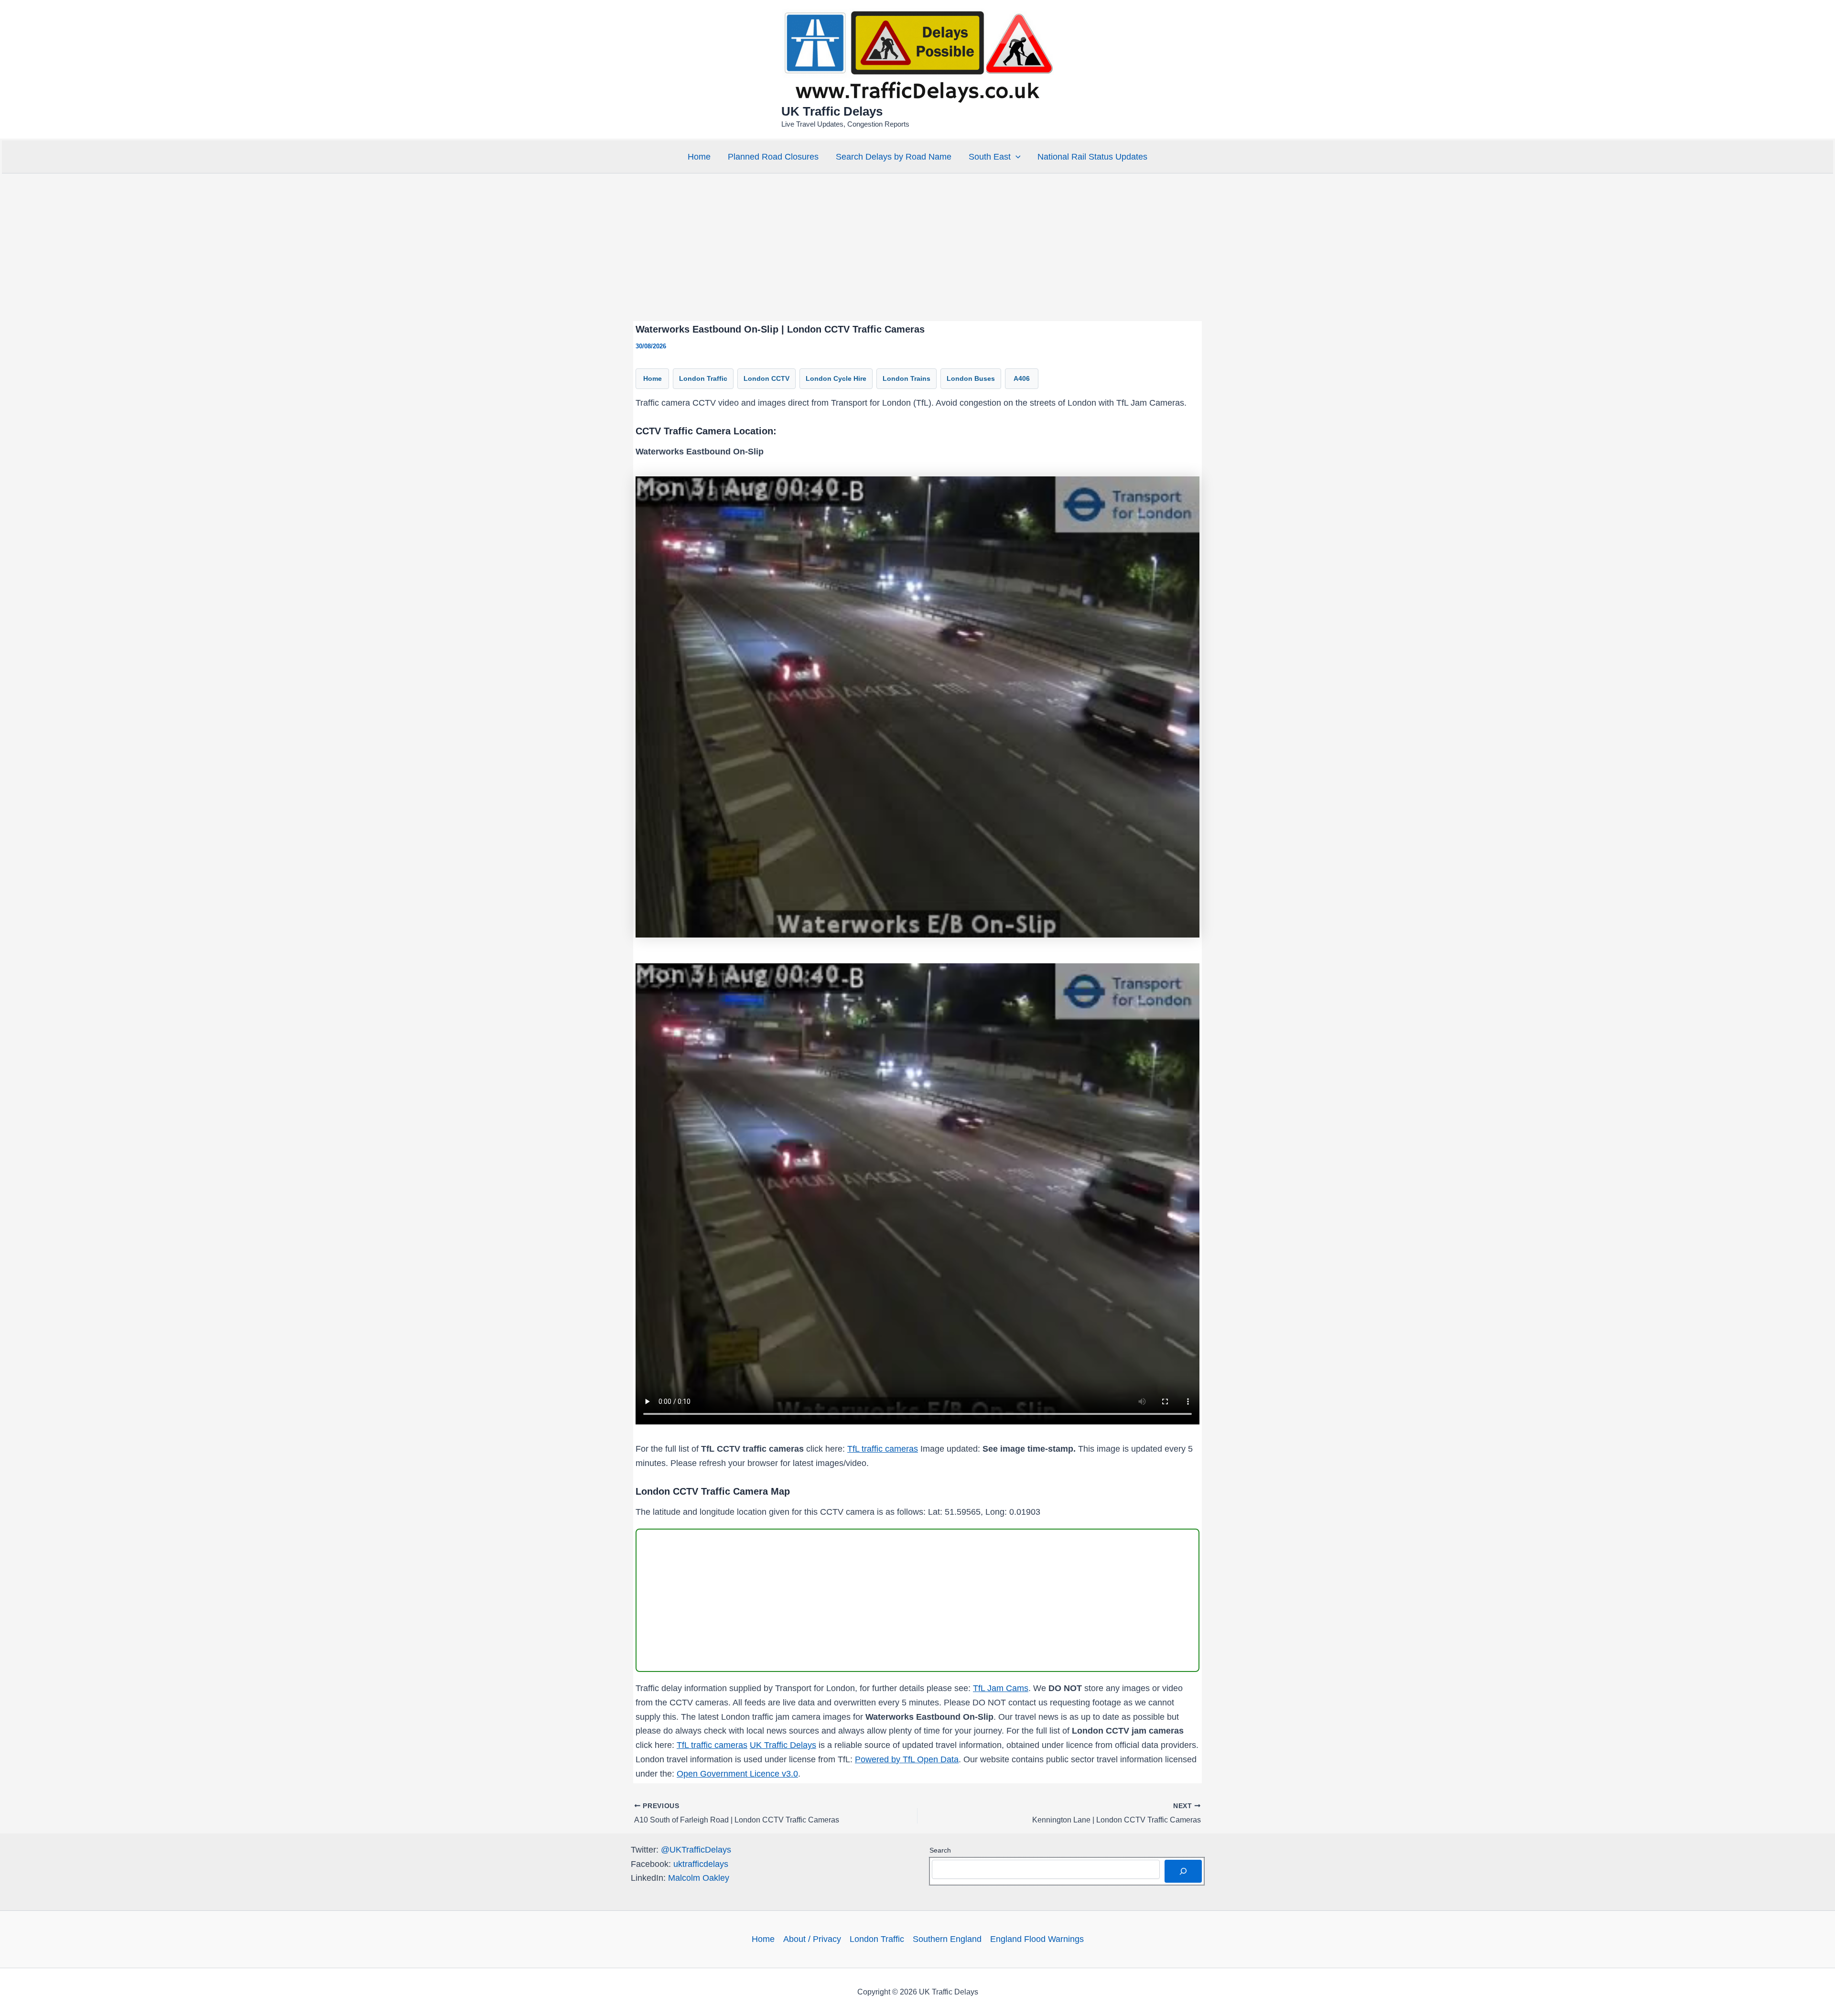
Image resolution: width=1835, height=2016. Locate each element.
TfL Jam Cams (1001, 1688)
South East (990, 157)
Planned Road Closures (773, 157)
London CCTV (766, 378)
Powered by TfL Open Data (907, 1759)
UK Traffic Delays (832, 111)
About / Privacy (812, 1939)
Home (699, 157)
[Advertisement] (917, 247)
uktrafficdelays (701, 1864)
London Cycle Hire (836, 378)
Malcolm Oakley (699, 1878)
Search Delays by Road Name (894, 157)
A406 (1022, 378)
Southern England (947, 1939)
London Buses (971, 378)
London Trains (907, 378)
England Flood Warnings (1037, 1939)
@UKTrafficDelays (696, 1850)
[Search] (1183, 1871)
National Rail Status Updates (1092, 157)
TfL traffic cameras (883, 1449)
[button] (1016, 157)
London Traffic (703, 378)
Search (940, 1850)
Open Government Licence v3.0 (737, 1774)
